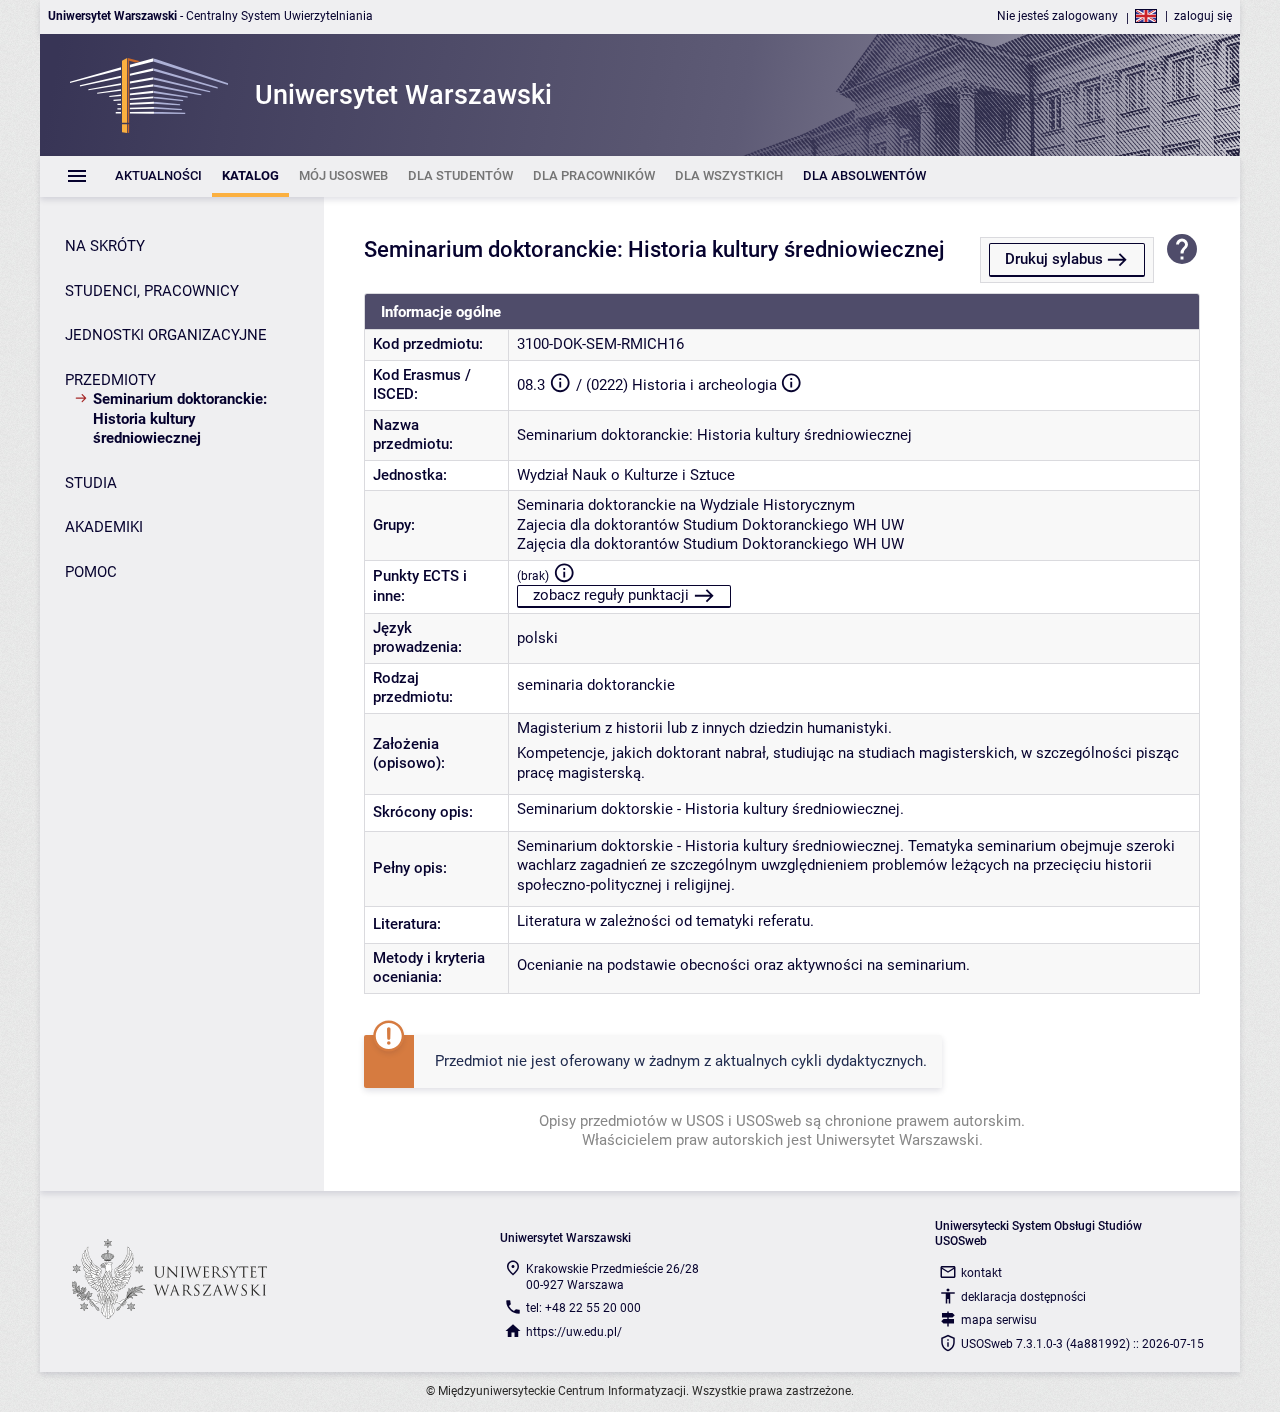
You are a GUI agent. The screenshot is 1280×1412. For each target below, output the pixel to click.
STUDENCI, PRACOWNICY (152, 291)
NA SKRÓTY (105, 246)
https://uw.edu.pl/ (574, 1332)
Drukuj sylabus (1054, 259)
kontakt (981, 1273)
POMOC (91, 572)
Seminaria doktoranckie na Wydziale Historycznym (686, 505)
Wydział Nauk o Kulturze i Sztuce (626, 475)
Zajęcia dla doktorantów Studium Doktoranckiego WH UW (710, 544)
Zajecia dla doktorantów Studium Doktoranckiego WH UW (710, 525)
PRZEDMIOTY (110, 380)
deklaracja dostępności (1023, 1297)
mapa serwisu (999, 1320)
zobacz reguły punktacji (611, 595)
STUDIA (91, 483)
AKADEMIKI (104, 527)
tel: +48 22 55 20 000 (583, 1308)
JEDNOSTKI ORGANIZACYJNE (166, 335)
